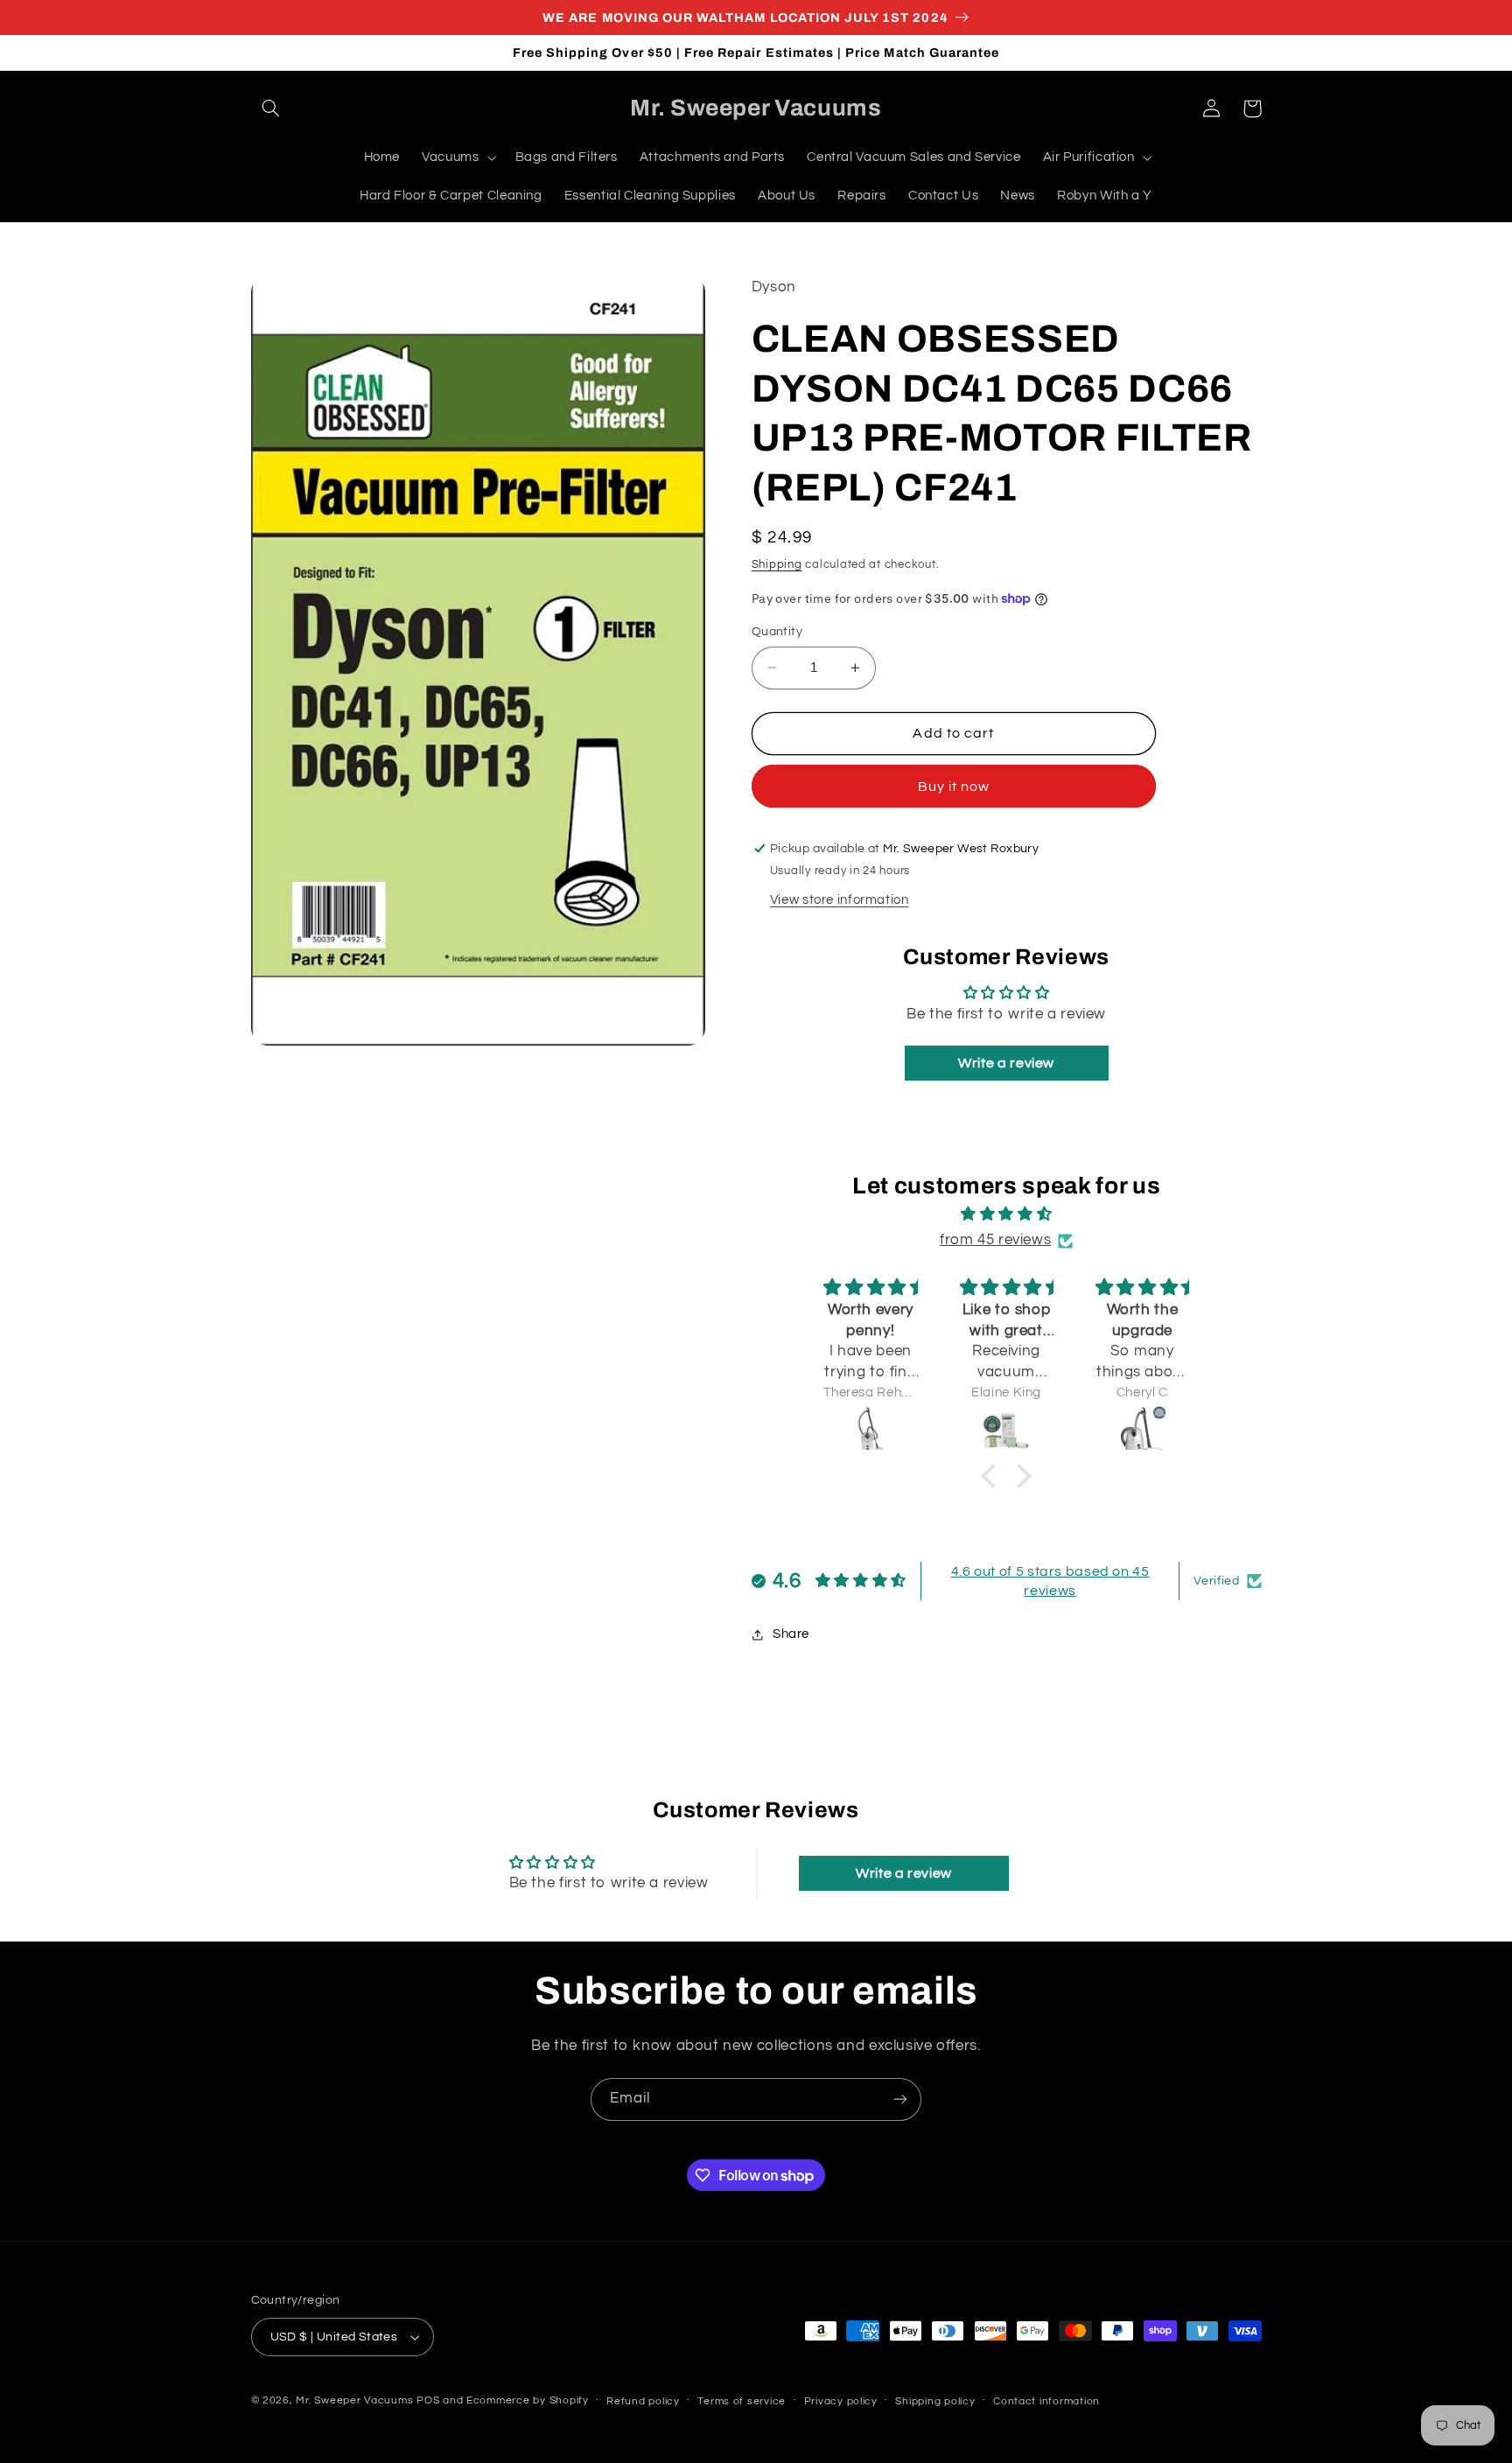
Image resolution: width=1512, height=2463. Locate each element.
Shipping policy (935, 2401)
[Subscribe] (900, 2099)
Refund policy (643, 2401)
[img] (1006, 1215)
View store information (840, 900)
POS (428, 2400)
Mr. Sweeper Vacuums (354, 2400)
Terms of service (742, 2401)
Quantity (777, 632)
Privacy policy (841, 2401)
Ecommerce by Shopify (528, 2400)
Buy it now (954, 787)
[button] (271, 108)
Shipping (777, 565)
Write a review (1006, 1063)
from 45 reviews (995, 1241)
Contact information (1046, 2401)
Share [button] (791, 1635)
